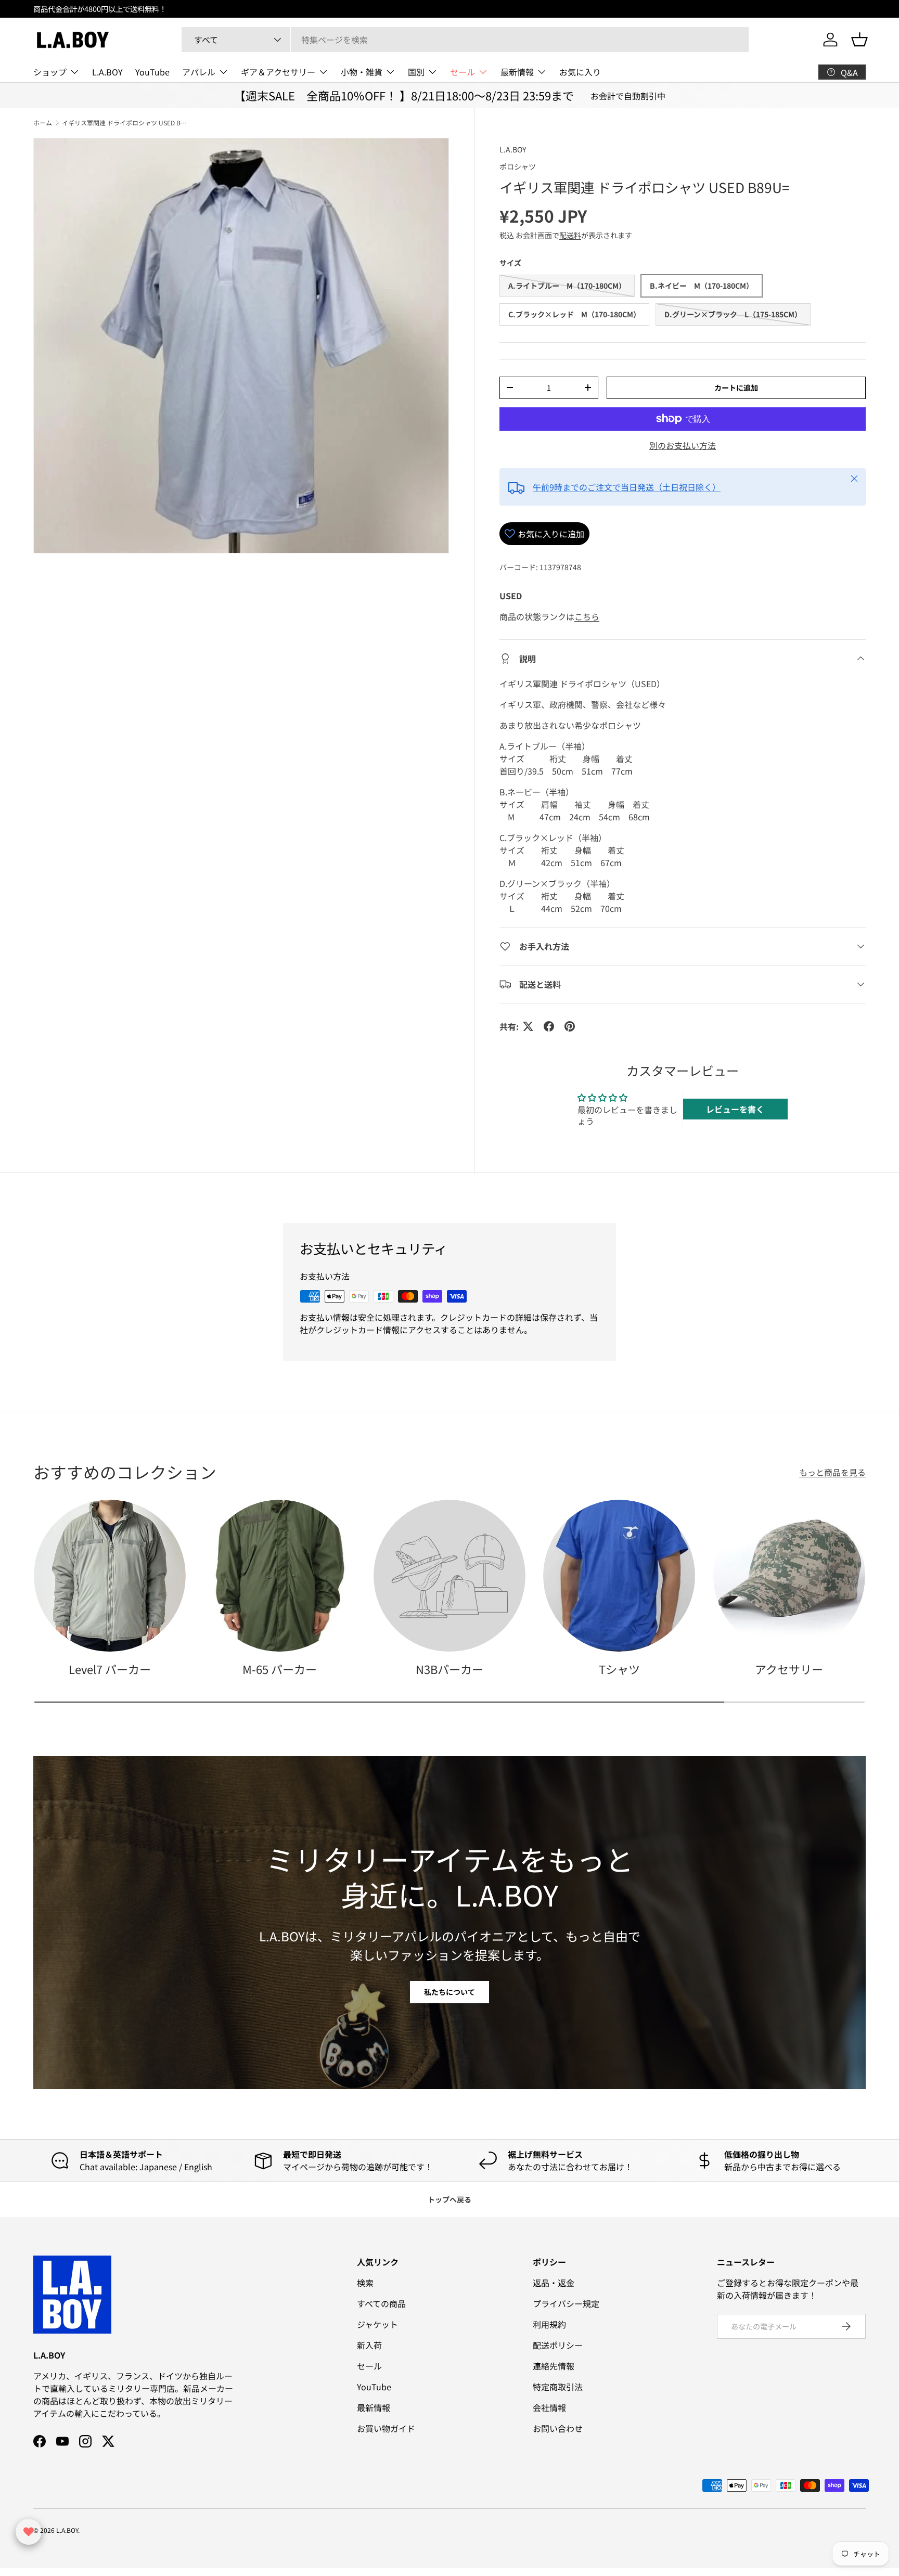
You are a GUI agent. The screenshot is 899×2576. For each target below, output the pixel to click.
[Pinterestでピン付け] (570, 1026)
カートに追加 (736, 388)
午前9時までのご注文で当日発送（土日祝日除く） (627, 487)
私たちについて (449, 1992)
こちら (587, 616)
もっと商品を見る (832, 1472)
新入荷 (369, 2345)
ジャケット (377, 2324)
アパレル (199, 72)
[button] (859, 40)
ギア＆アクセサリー (278, 72)
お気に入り (580, 72)
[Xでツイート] (528, 1026)
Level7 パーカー (110, 1669)
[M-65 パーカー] (279, 1576)
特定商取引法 (558, 2387)
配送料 (570, 235)
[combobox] (465, 40)
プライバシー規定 (566, 2303)
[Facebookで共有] (549, 1026)
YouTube (152, 72)
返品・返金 (554, 2283)
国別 (416, 72)
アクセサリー (789, 1669)
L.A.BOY (107, 72)
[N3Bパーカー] (449, 1576)
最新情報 (517, 72)
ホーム (43, 123)
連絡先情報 (554, 2366)
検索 (365, 2283)
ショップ (50, 72)
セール (463, 72)
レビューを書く (735, 1109)
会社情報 (549, 2407)
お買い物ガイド (386, 2428)
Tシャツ (619, 1669)
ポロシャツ (518, 166)
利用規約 (549, 2324)
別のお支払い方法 (683, 445)
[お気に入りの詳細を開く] (29, 2532)
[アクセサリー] (789, 1576)
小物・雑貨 (362, 72)
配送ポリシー (558, 2345)
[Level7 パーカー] (110, 1576)
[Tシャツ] (619, 1576)
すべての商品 (381, 2303)
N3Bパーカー (449, 1669)
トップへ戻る (449, 2199)
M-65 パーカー (280, 1669)
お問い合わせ (558, 2428)
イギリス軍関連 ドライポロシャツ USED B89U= (124, 123)
